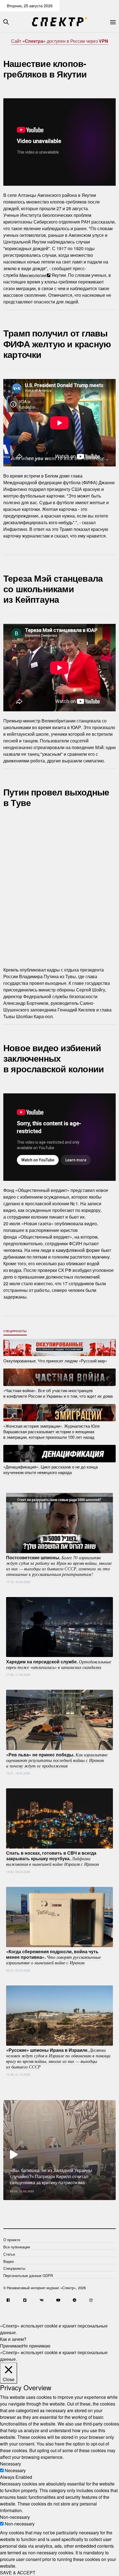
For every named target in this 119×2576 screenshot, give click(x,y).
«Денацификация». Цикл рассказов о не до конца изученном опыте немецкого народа (51, 1469)
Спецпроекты (15, 1331)
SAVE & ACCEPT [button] (18, 2573)
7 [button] (72, 2204)
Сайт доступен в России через (60, 41)
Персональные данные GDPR (28, 2275)
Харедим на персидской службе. (59, 1664)
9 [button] (89, 2204)
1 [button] (22, 2204)
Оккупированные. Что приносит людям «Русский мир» (55, 1360)
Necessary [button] (11, 2464)
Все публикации (17, 2247)
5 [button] (55, 2204)
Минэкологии (33, 275)
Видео (9, 2261)
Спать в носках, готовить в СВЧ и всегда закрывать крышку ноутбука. (52, 1858)
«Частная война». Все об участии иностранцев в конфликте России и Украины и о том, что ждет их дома (58, 1393)
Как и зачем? (13, 2339)
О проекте (12, 2240)
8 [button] (80, 2204)
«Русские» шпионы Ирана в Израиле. (58, 2058)
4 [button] (47, 2204)
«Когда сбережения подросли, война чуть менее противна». (54, 1957)
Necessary (15, 2470)
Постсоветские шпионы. (59, 1566)
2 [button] (30, 2204)
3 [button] (39, 2204)
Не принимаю (36, 2346)
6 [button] (64, 2204)
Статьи (9, 2254)
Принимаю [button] (11, 2346)
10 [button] (97, 2204)
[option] (59, 2150)
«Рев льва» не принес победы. (57, 1760)
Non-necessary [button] (15, 2517)
